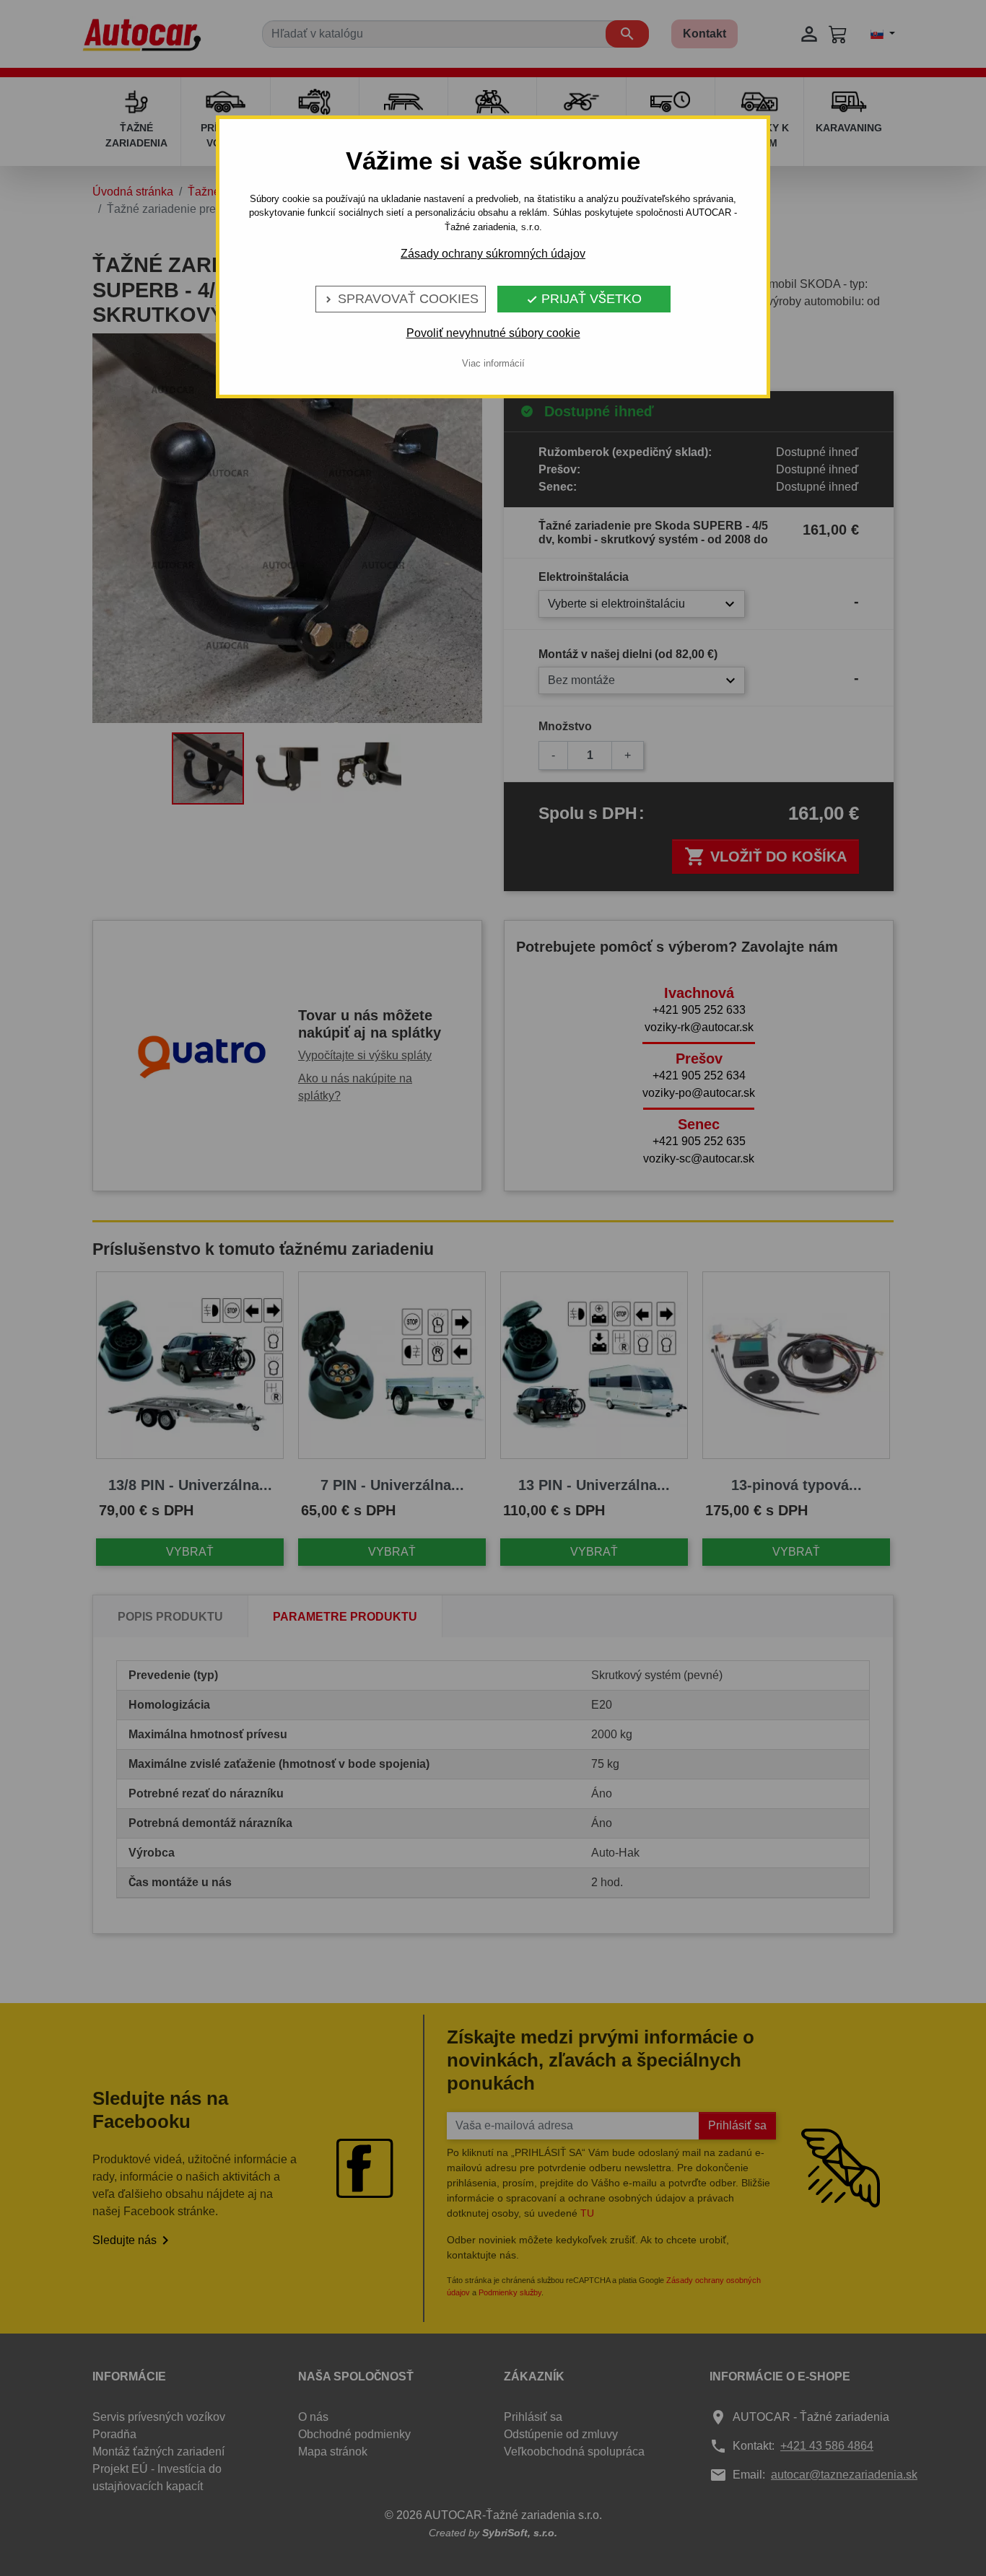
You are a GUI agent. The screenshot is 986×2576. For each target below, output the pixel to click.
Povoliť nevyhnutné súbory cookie (493, 333)
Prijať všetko (584, 299)
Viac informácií (493, 363)
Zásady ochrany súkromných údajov (493, 254)
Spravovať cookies (401, 299)
